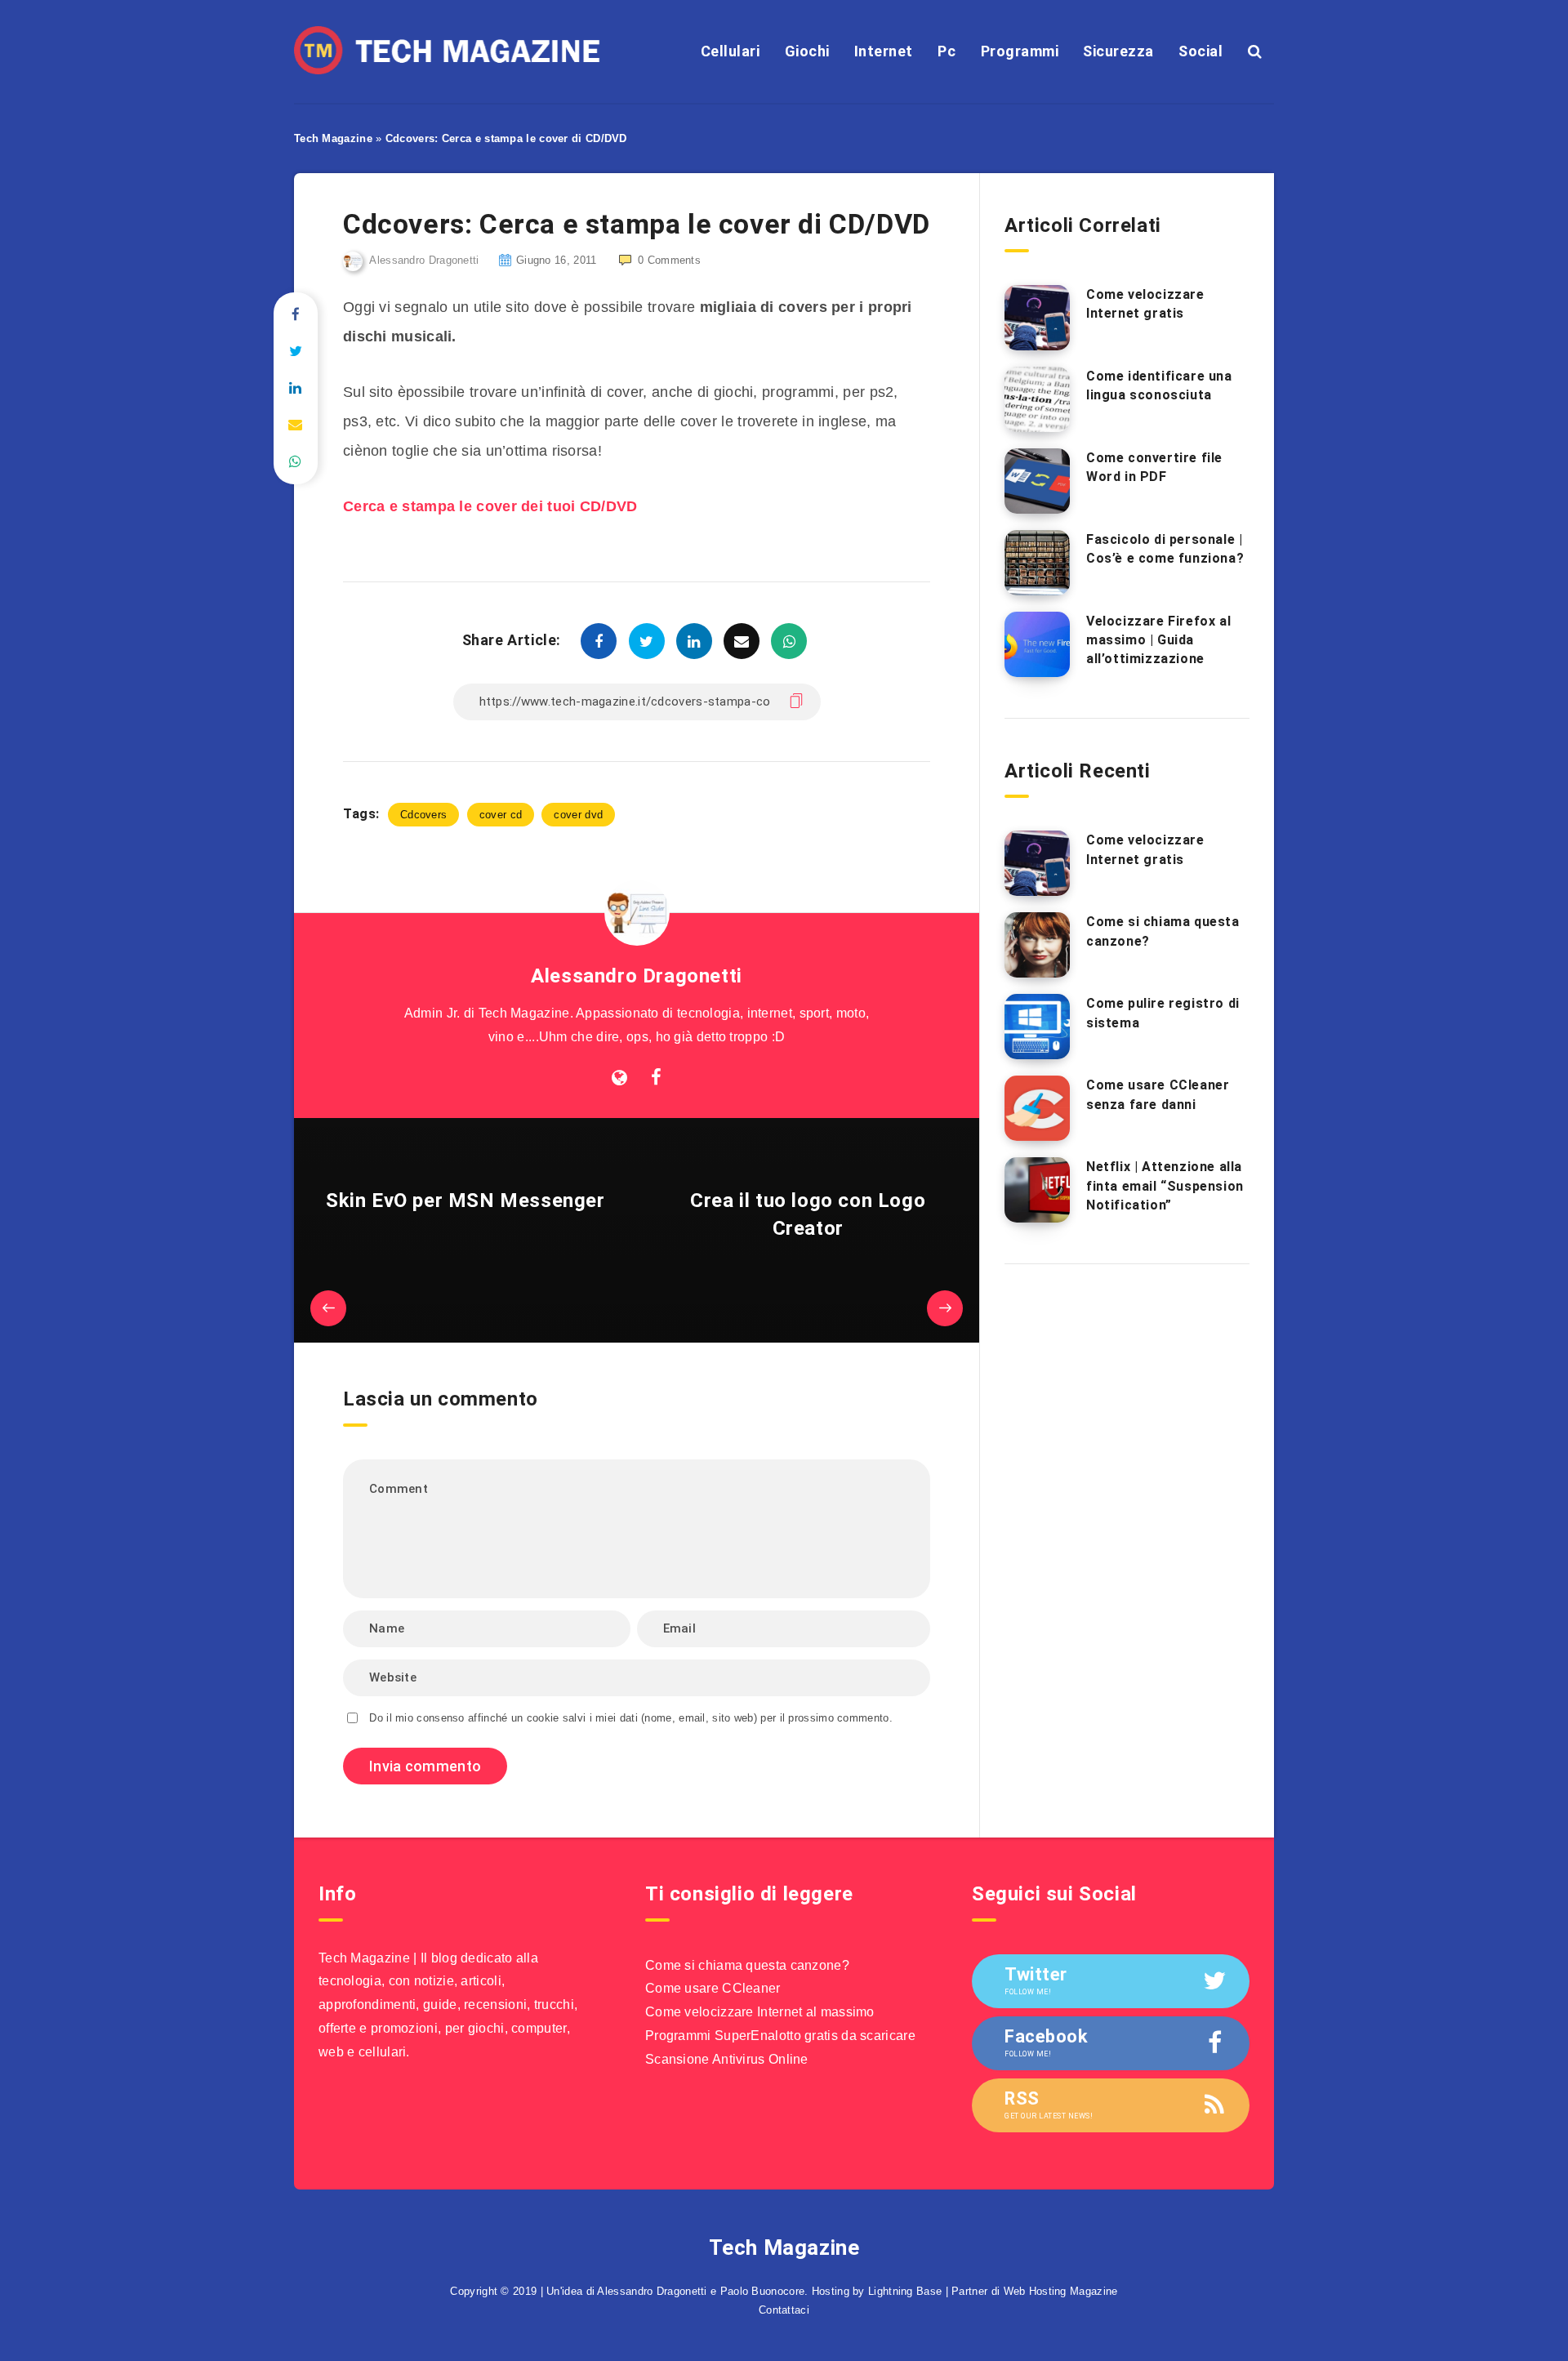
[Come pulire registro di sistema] (1037, 1027)
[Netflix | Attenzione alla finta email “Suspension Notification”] (1037, 1190)
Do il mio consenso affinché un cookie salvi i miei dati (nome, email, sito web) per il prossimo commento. (631, 1718)
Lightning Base (905, 2291)
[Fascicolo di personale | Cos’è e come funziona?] (1037, 563)
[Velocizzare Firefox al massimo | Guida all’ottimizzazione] (1037, 644)
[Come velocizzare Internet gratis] (1037, 318)
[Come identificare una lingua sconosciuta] (1037, 399)
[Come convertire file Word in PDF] (1037, 481)
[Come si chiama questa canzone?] (1037, 945)
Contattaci (784, 2310)
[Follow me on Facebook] (656, 1078)
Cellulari (731, 51)
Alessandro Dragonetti (637, 976)
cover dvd (578, 815)
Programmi (1020, 51)
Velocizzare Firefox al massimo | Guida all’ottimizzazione (1158, 640)
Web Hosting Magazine (1061, 2291)
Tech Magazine (333, 138)
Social (1200, 51)
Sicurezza (1118, 51)
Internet (884, 51)
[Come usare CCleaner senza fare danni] (1037, 1108)
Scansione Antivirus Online (727, 2059)
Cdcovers (423, 815)
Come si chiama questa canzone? (747, 1965)
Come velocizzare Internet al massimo (760, 2012)
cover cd (501, 815)
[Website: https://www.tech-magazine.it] (619, 1078)
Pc (947, 51)
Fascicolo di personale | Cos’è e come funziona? (1165, 549)
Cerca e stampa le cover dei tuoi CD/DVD (490, 506)
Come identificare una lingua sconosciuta (1159, 385)
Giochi (807, 51)
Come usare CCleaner (713, 1988)
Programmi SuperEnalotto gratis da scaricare (780, 2036)
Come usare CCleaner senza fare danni (1158, 1094)
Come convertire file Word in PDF (1154, 467)
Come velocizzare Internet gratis (1145, 304)
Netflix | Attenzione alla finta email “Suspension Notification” (1165, 1185)
